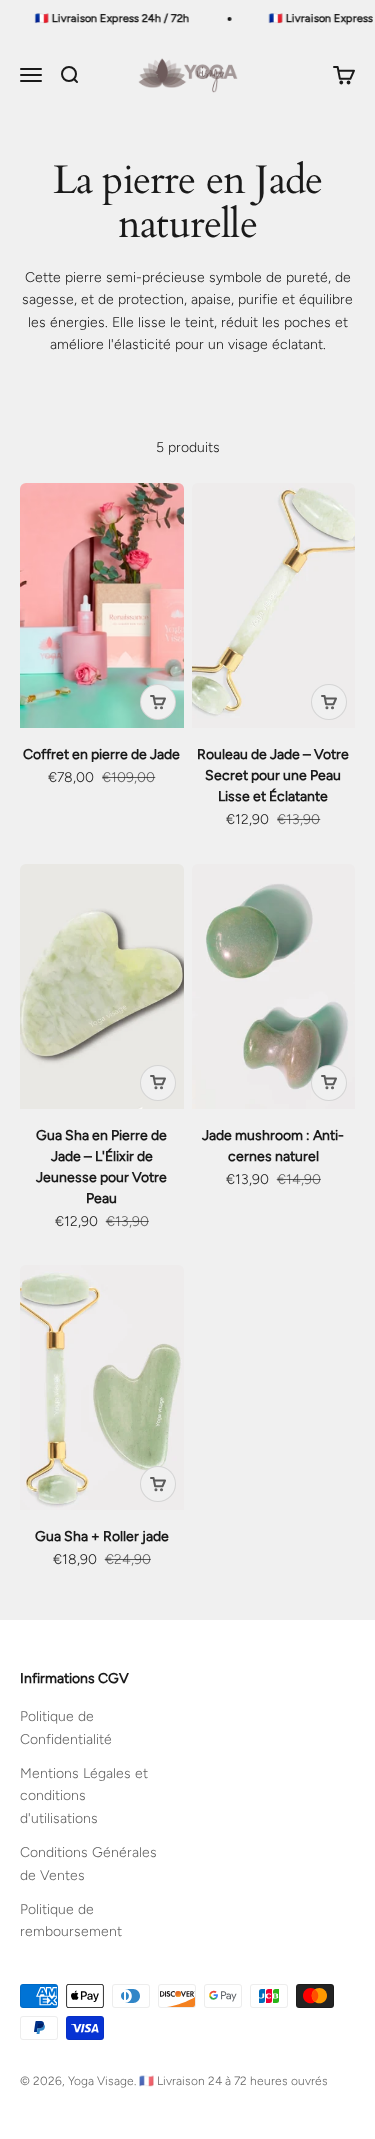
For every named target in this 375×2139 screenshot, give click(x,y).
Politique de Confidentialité (66, 1727)
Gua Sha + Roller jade (102, 1536)
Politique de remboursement (71, 1920)
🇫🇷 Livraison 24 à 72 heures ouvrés (233, 2081)
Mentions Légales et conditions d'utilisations (84, 1796)
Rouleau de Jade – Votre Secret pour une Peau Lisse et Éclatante (273, 775)
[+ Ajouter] (158, 702)
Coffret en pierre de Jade (101, 754)
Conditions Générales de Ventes (88, 1863)
